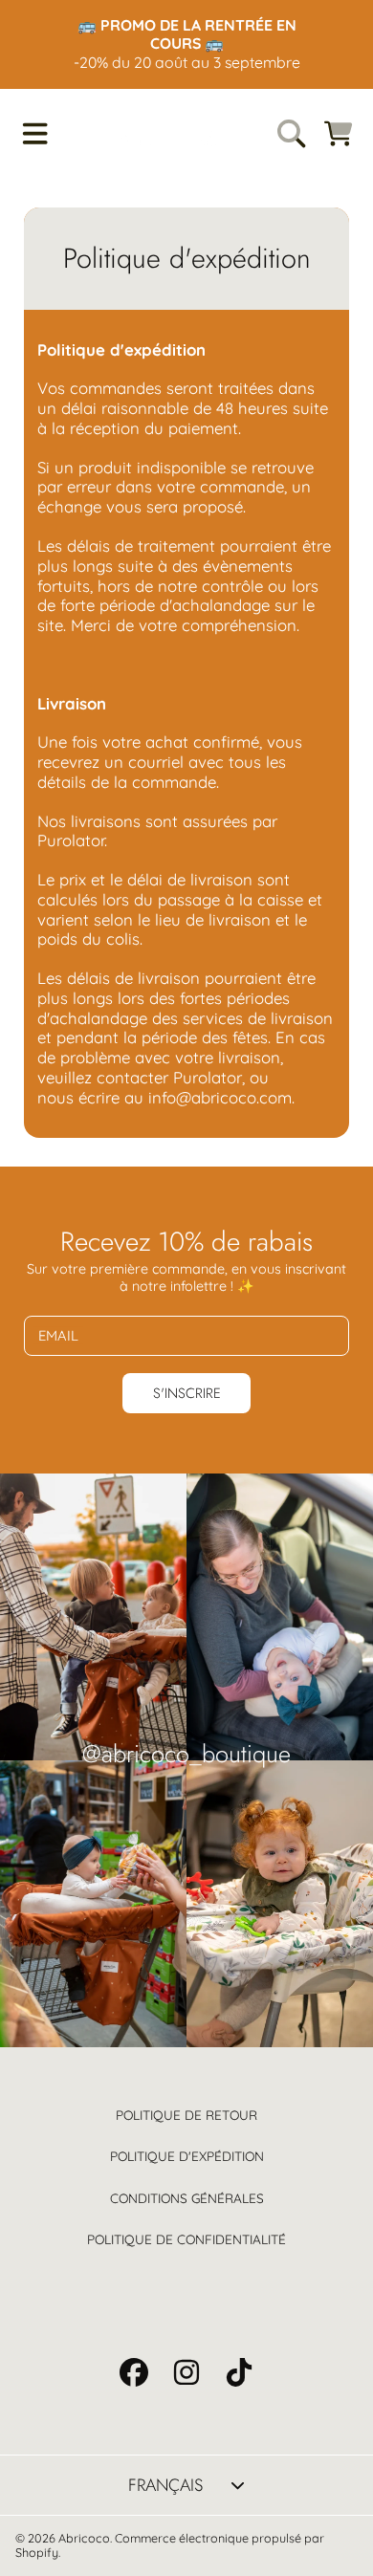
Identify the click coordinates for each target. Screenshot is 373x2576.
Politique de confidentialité (186, 2239)
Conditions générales (187, 2198)
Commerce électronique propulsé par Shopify (170, 2545)
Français (165, 2485)
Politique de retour (186, 2115)
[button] (34, 133)
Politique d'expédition (187, 2156)
